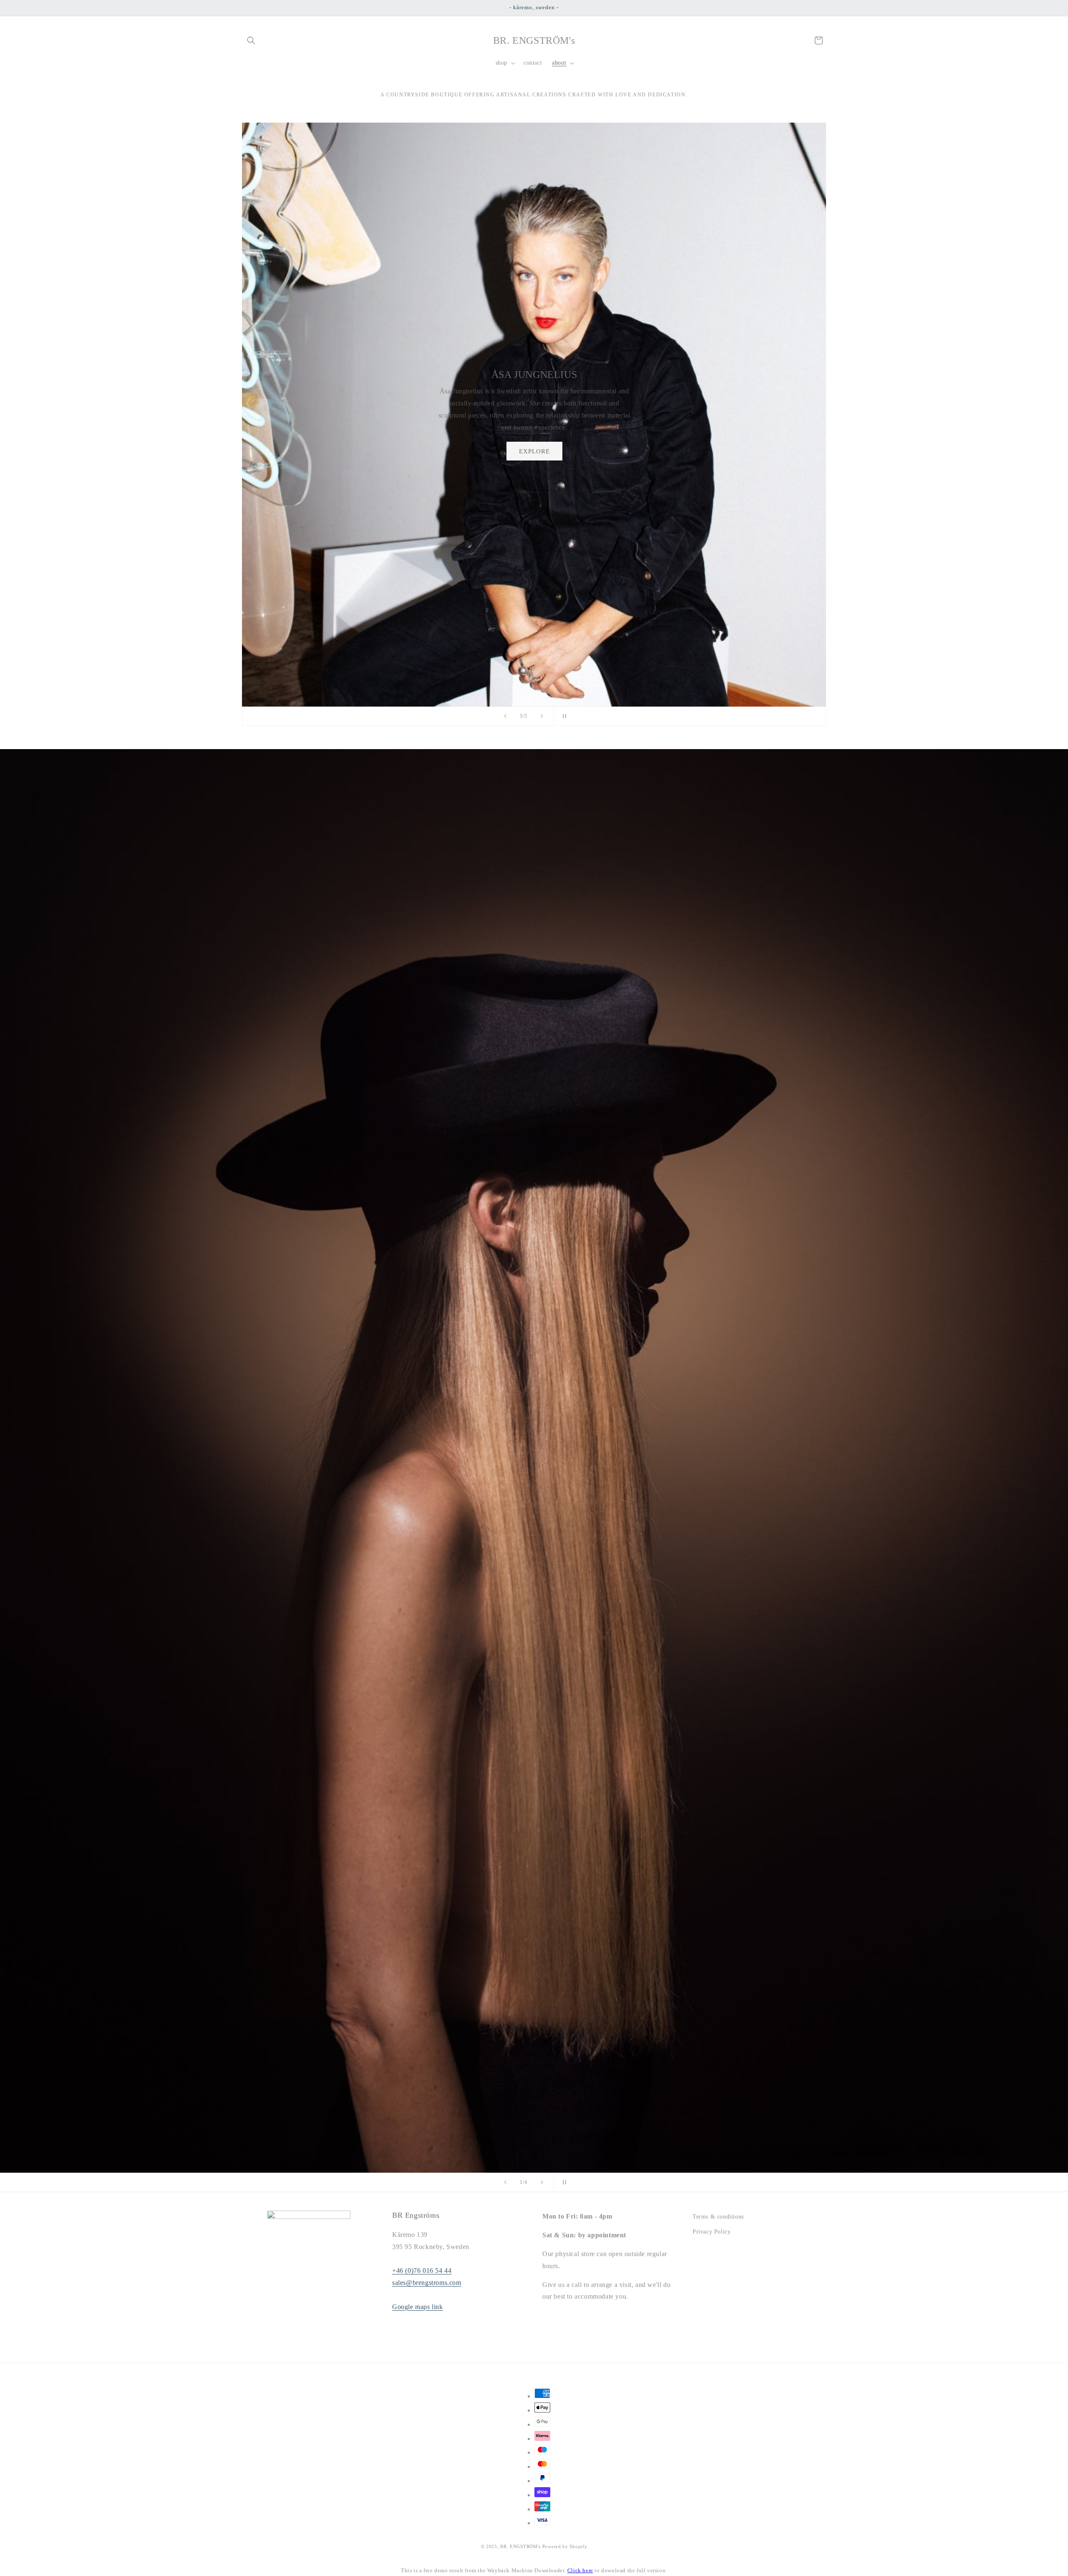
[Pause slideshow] (563, 716)
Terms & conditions (718, 2217)
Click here (580, 2570)
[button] (251, 40)
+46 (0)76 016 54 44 (422, 2270)
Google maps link (418, 2307)
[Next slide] (542, 716)
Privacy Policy (712, 2232)
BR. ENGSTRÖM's (520, 2546)
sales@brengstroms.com (427, 2283)
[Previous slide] (505, 716)
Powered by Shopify (565, 2546)
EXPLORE (601, 439)
